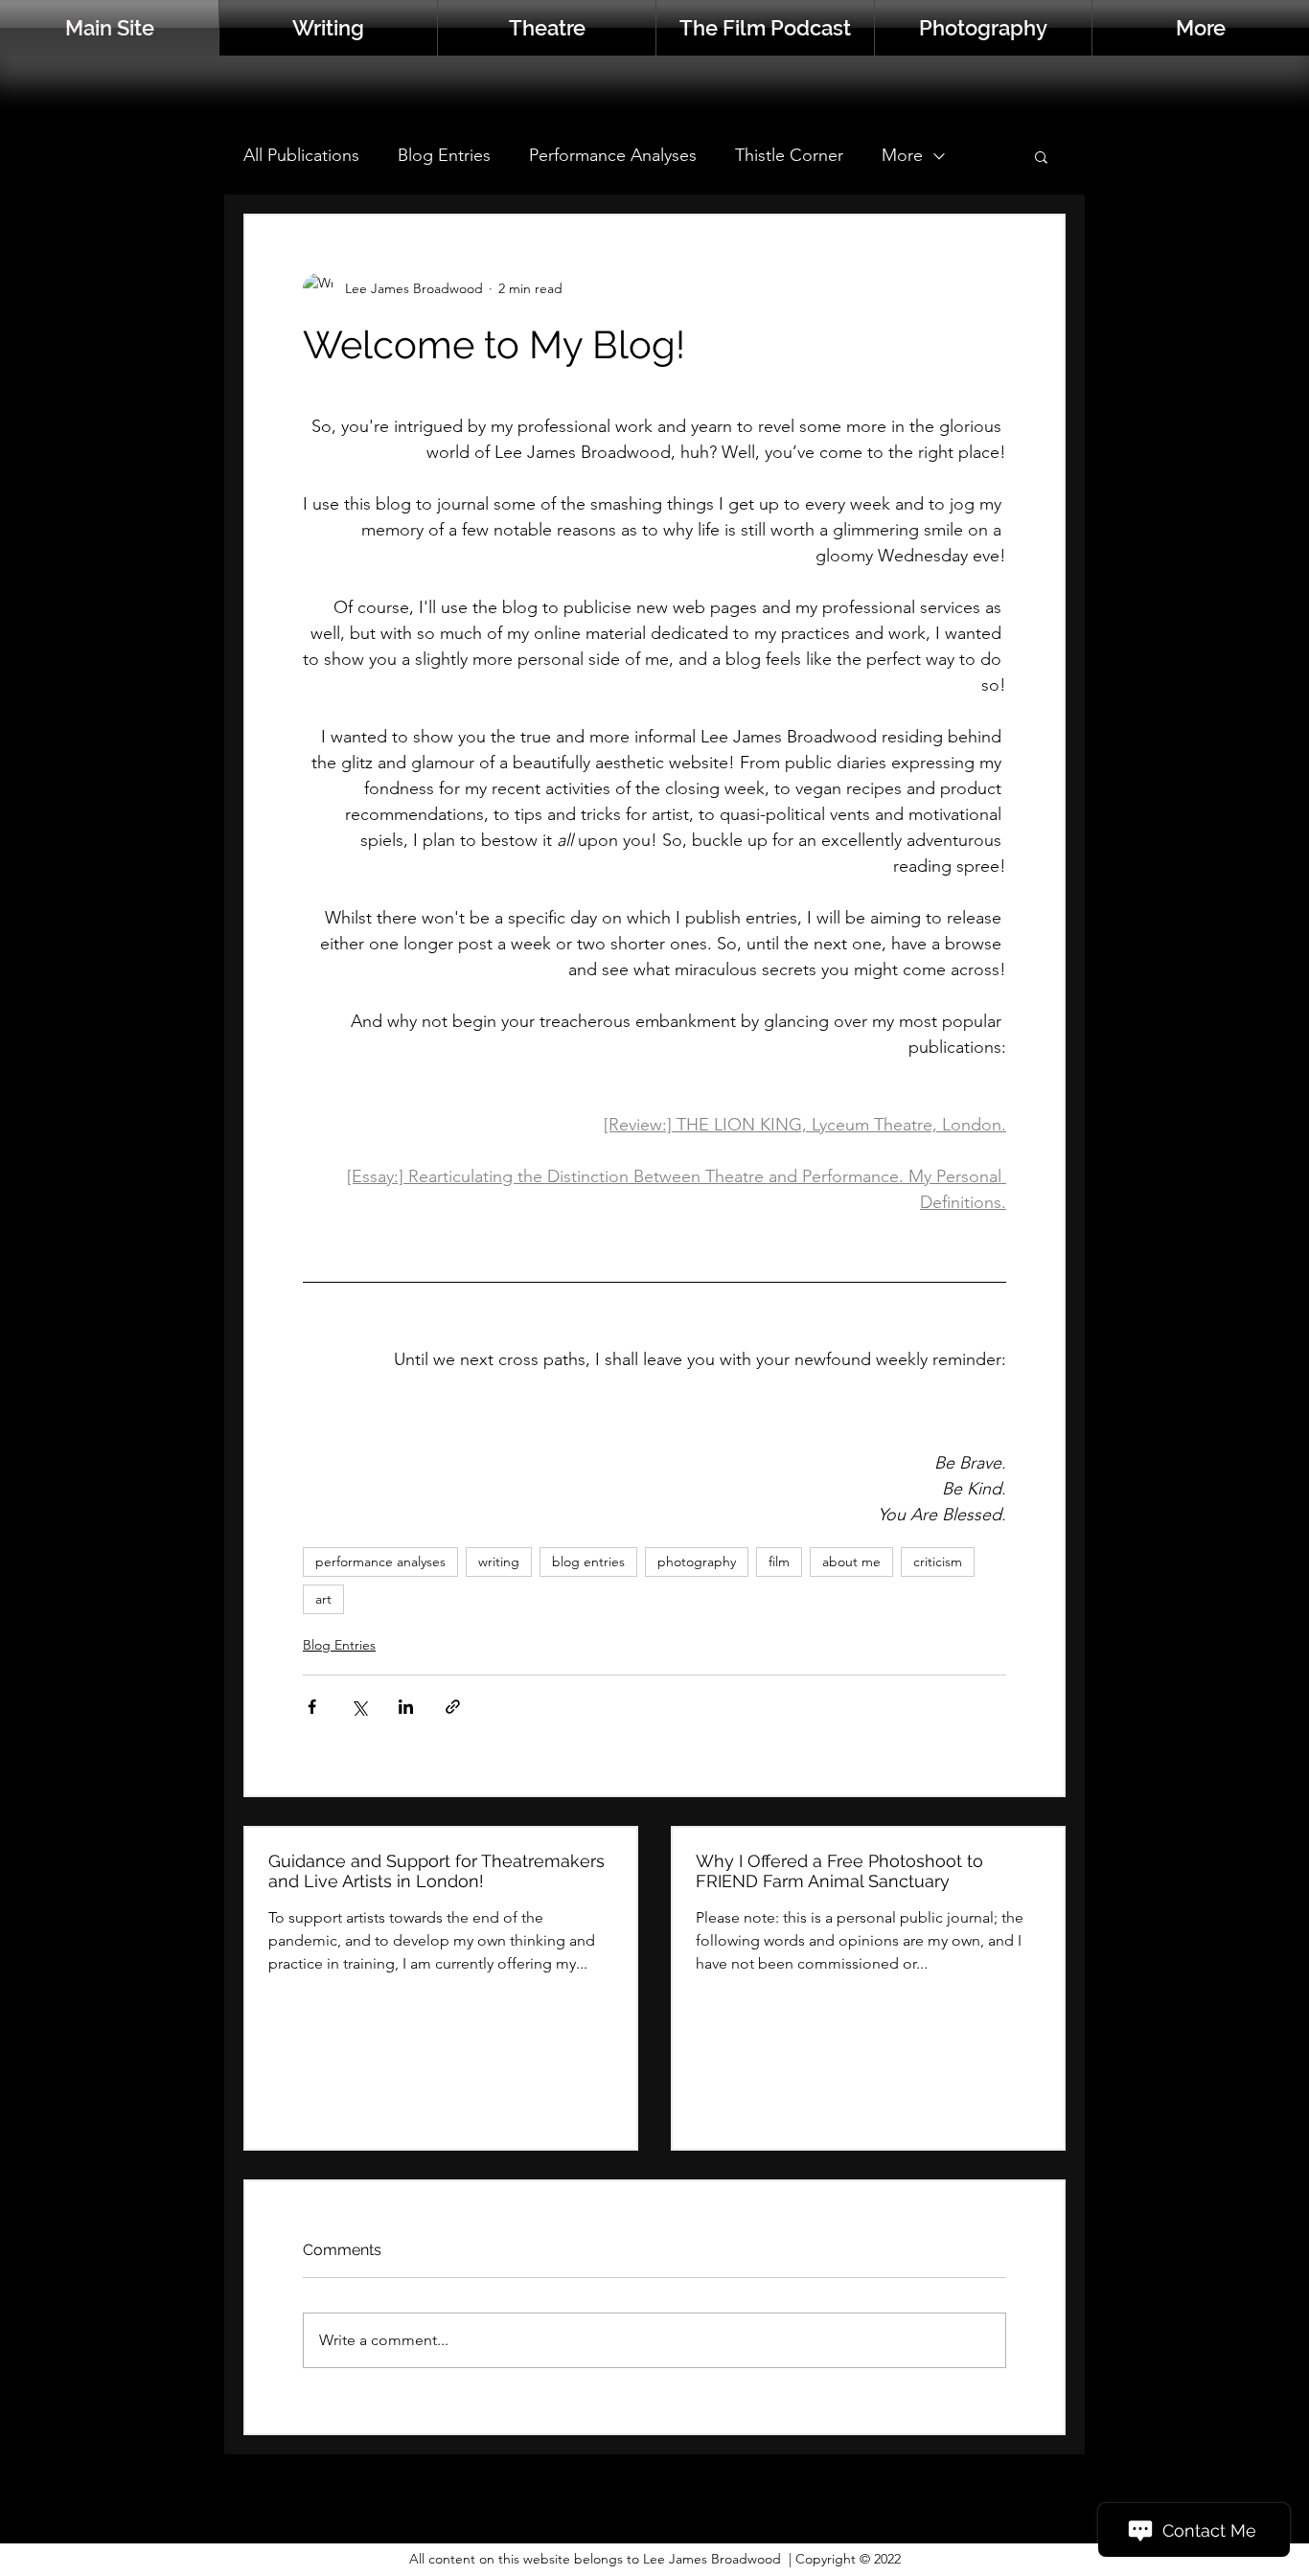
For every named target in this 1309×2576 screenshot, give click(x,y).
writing (499, 1562)
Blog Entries (444, 155)
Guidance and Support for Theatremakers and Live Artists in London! (436, 1871)
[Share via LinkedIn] (406, 1707)
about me (851, 1562)
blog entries (588, 1562)
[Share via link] (453, 1707)
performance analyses (380, 1562)
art (323, 1599)
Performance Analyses (613, 155)
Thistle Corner (789, 155)
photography (697, 1562)
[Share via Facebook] (312, 1707)
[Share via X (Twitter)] (359, 1707)
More (902, 155)
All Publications (301, 155)
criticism (938, 1562)
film (779, 1562)
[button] (1201, 28)
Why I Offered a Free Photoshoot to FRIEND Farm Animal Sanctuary (839, 1871)
